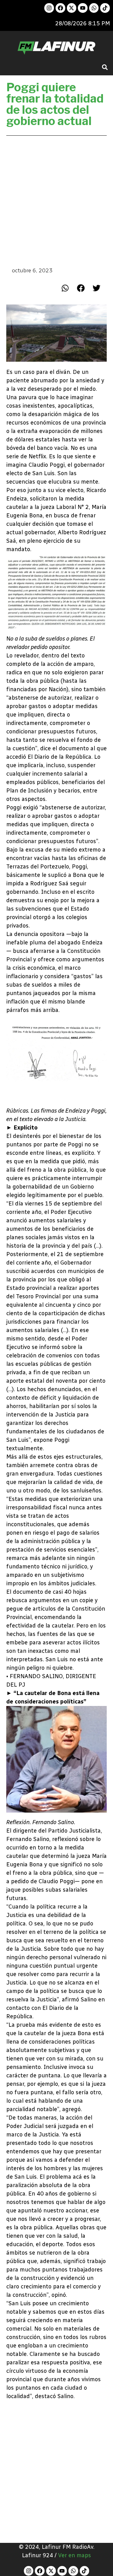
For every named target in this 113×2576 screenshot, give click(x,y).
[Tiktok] (105, 8)
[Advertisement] (56, 201)
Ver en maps (75, 2555)
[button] (105, 67)
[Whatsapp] (94, 8)
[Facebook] (60, 8)
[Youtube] (83, 8)
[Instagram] (49, 8)
